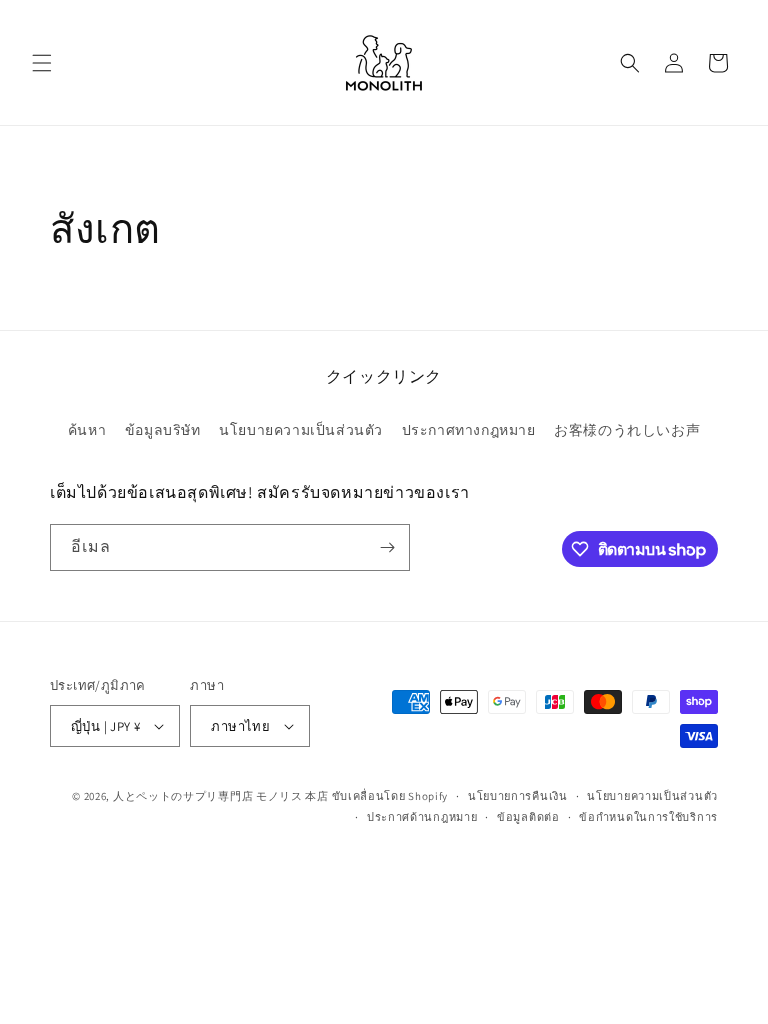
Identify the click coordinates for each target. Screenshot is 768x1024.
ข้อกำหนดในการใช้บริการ (648, 817)
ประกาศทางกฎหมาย (469, 430)
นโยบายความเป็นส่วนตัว (301, 430)
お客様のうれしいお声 (627, 430)
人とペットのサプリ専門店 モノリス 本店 (221, 796)
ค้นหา (87, 430)
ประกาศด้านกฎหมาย (422, 817)
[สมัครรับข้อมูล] (387, 547)
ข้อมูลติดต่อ (528, 817)
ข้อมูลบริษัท (163, 430)
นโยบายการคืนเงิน (518, 796)
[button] (42, 63)
